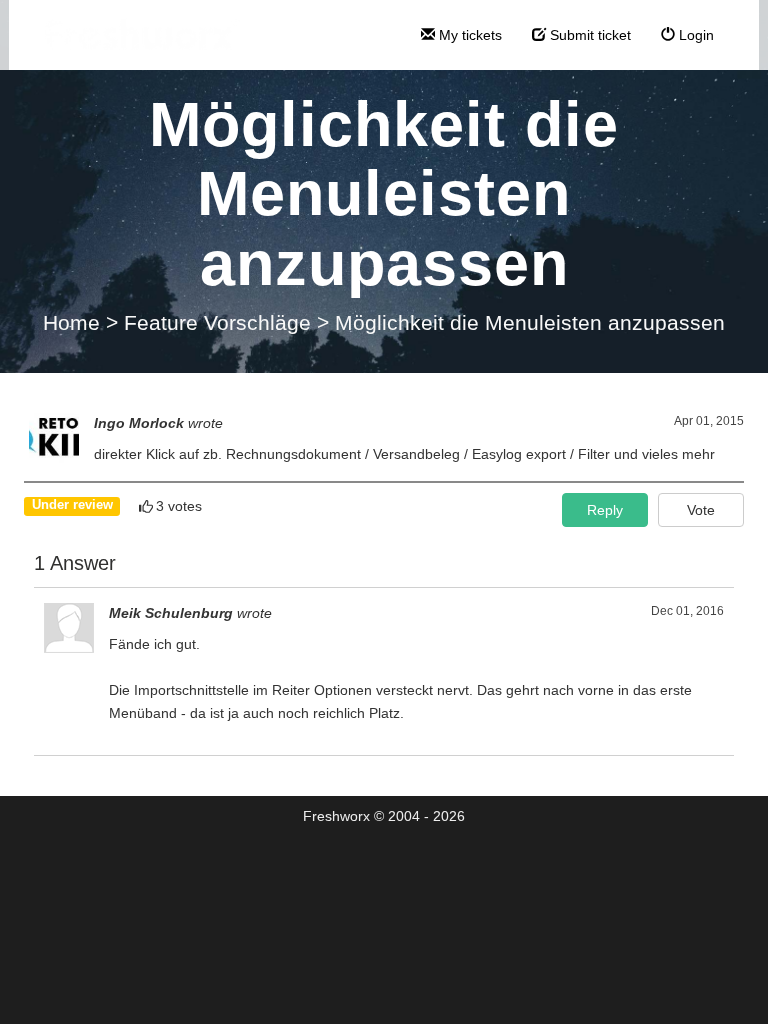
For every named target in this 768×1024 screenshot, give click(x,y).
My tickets (468, 35)
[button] (701, 510)
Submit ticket (588, 35)
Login (694, 35)
